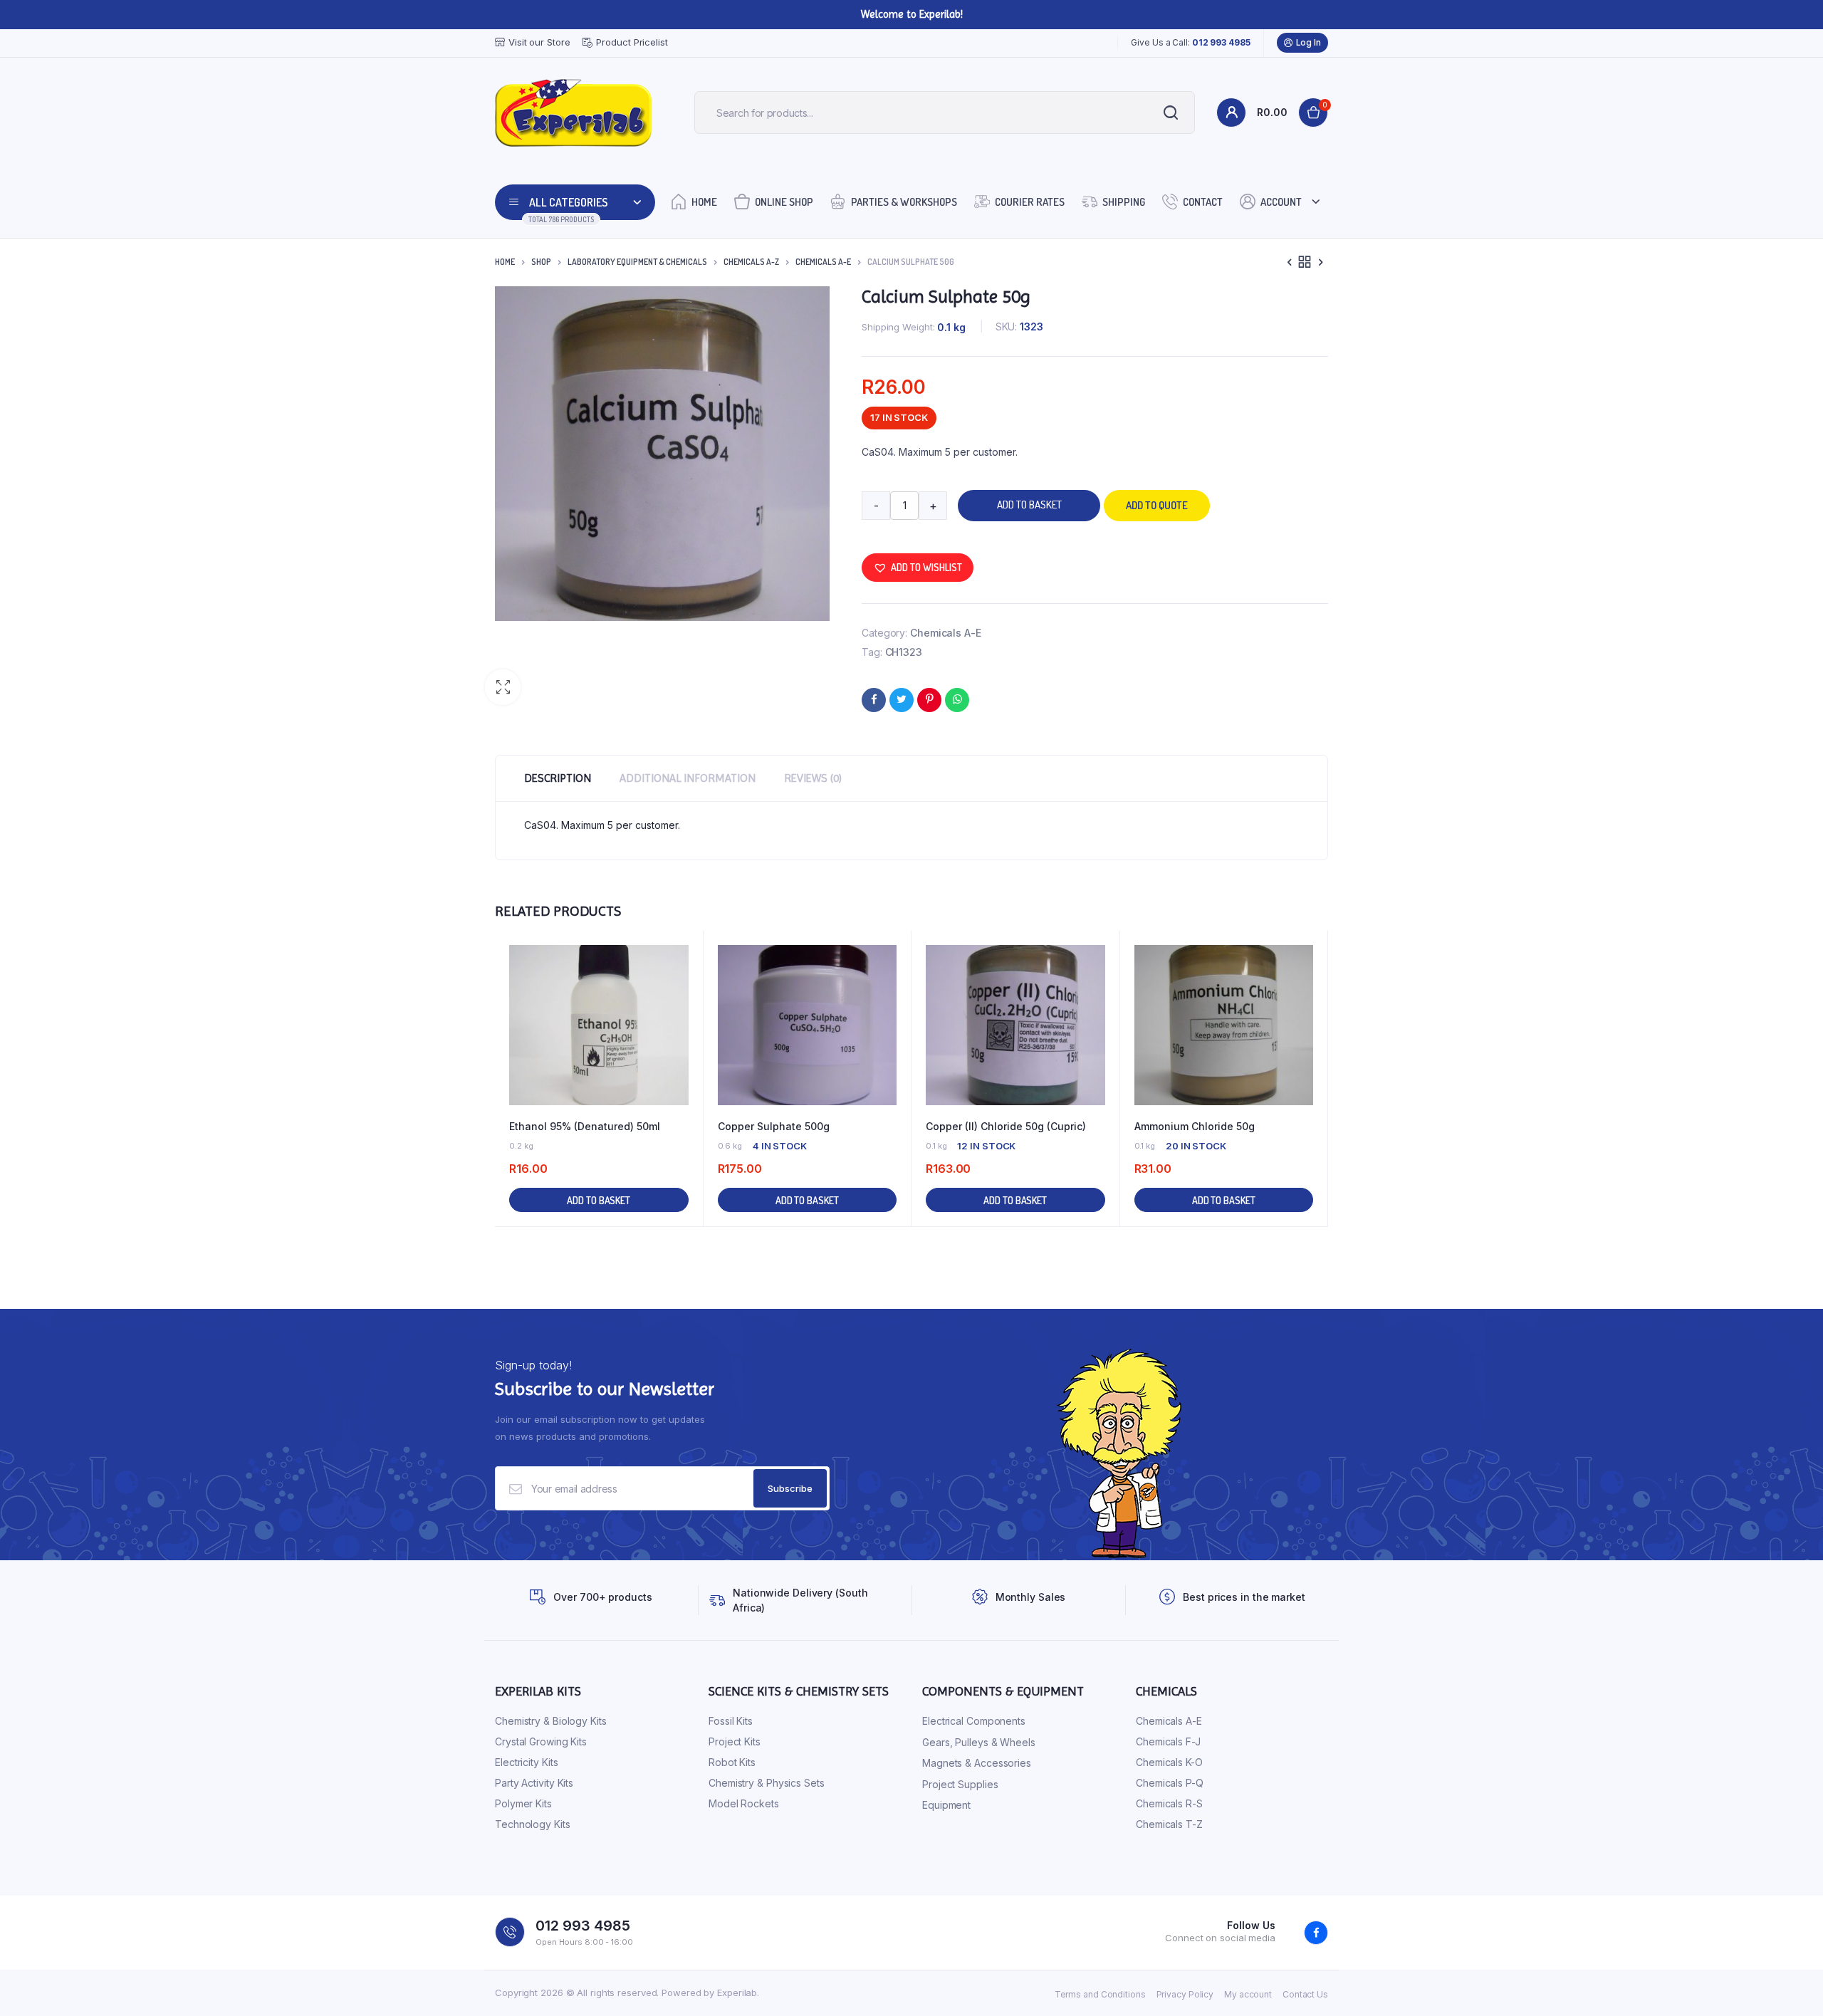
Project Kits (735, 1741)
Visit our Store (539, 42)
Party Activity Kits (534, 1783)
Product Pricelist (632, 42)
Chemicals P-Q (1170, 1783)
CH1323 (904, 652)
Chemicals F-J (1168, 1741)
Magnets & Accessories (977, 1763)
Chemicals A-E (823, 262)
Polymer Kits (523, 1803)
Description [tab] (558, 778)
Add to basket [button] (599, 1200)
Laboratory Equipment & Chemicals (637, 262)
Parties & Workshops (904, 202)
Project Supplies (960, 1784)
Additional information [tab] (688, 778)
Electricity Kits (526, 1762)
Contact (1203, 202)
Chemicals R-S (1169, 1803)
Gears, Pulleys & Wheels (979, 1742)
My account (1248, 1994)
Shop (541, 262)
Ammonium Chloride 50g (1195, 1126)
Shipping (1124, 202)
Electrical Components (974, 1721)
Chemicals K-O (1169, 1762)
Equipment (946, 1805)
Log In (1309, 42)
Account (1281, 202)
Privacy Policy (1185, 1994)
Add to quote (1157, 505)
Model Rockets (744, 1803)
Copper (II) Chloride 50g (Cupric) (1006, 1126)
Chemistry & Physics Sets (767, 1783)
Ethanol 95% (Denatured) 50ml (585, 1126)
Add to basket (1029, 505)
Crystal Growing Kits (541, 1741)
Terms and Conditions (1100, 1994)
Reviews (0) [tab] (813, 778)
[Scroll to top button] (1791, 1984)
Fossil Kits (731, 1721)
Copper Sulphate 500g (774, 1126)
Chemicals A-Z (751, 262)
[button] (503, 687)
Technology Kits (533, 1824)
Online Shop (784, 202)
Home (704, 202)
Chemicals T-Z (1169, 1824)
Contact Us (1305, 1994)
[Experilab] (573, 113)
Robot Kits (732, 1762)
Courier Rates (1030, 202)
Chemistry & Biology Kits (551, 1721)
